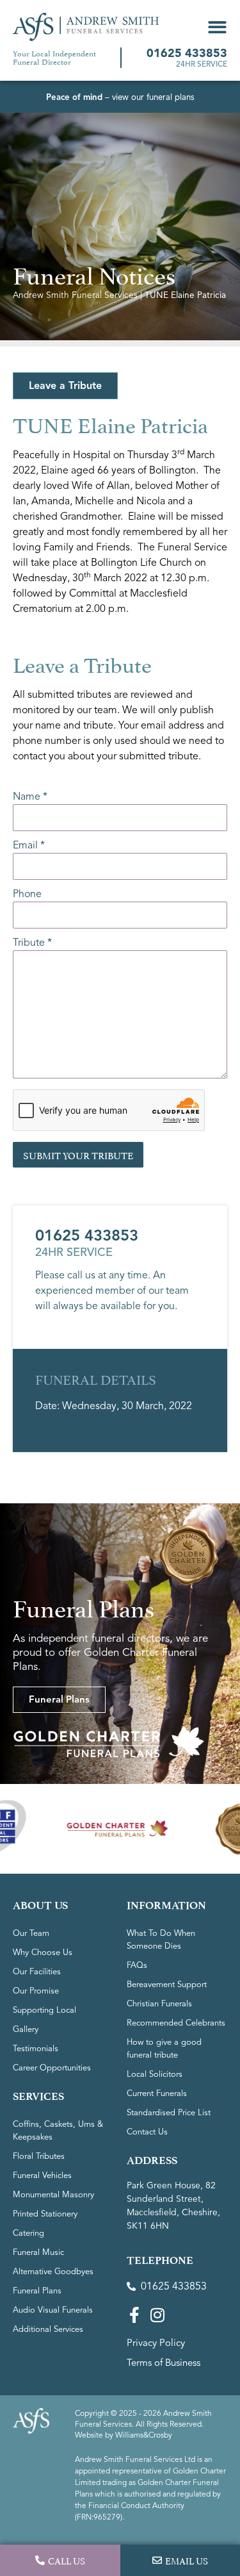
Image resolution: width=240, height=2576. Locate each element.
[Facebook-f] (135, 2315)
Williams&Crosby (144, 2435)
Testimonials (36, 2049)
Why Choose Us (43, 1953)
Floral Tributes (39, 2156)
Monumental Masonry (53, 2195)
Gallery (26, 2029)
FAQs (137, 1965)
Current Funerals (157, 2093)
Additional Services (48, 2329)
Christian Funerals (159, 2004)
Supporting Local (44, 2010)
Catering (28, 2233)
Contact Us (147, 2132)
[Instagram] (158, 2315)
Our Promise (36, 1991)
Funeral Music (38, 2252)
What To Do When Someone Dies (161, 1940)
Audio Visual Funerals (53, 2310)
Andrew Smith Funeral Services (75, 295)
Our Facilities (37, 1972)
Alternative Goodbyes (53, 2272)
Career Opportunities (52, 2068)
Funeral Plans (37, 2291)
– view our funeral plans (120, 97)
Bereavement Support (167, 1985)
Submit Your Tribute (78, 1154)
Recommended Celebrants (176, 2023)
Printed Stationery (45, 2214)
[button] (217, 27)
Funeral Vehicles (42, 2176)
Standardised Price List (169, 2113)
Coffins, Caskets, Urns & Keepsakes (58, 2131)
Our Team (31, 1933)
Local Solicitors (155, 2074)
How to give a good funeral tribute (164, 2049)
